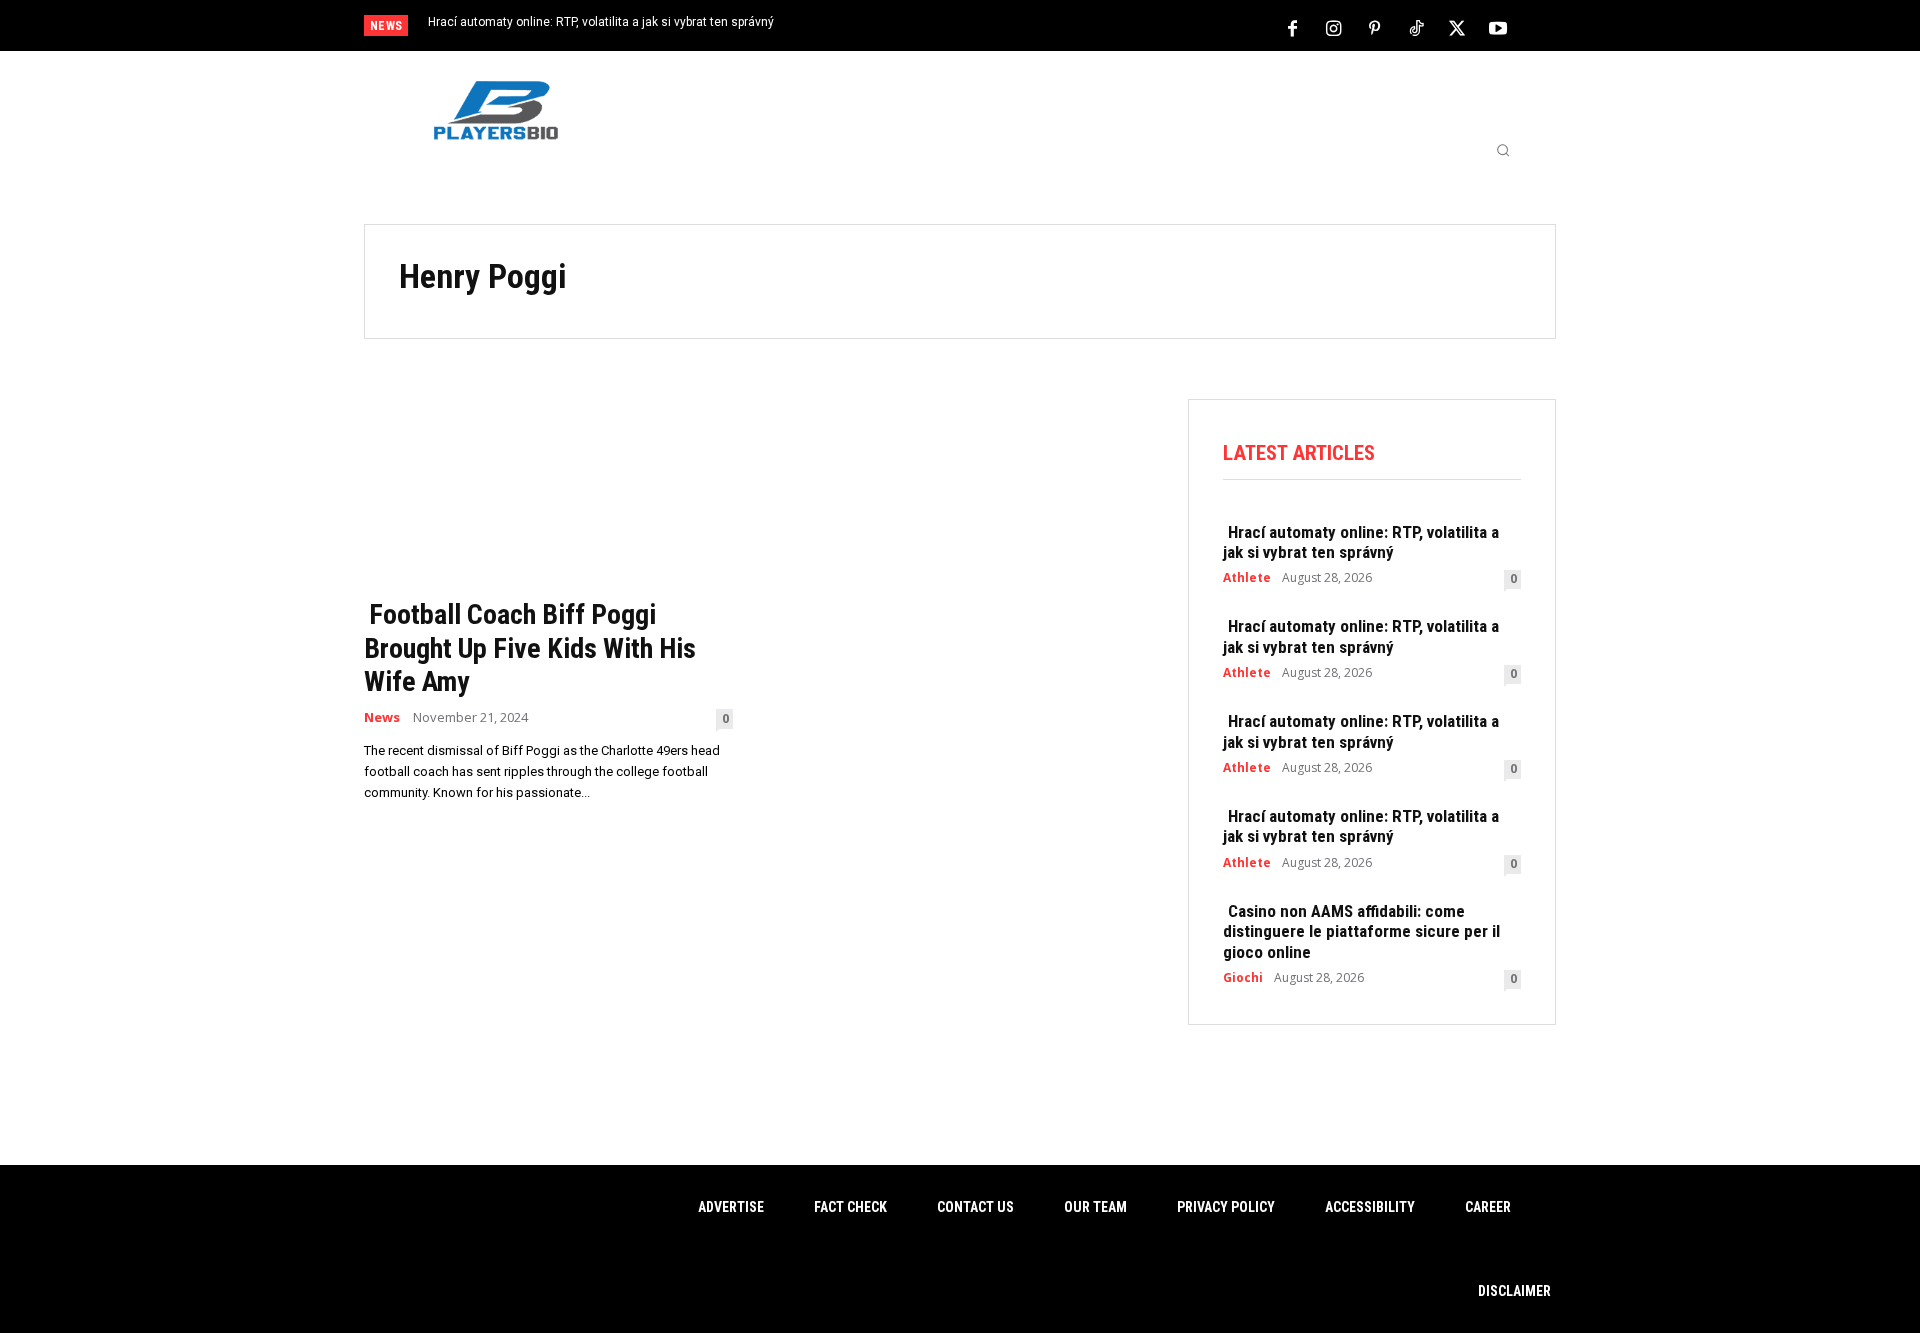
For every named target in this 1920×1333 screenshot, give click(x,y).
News (382, 717)
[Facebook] (1293, 27)
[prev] (994, 27)
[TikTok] (1416, 27)
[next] (1026, 27)
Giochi (1243, 978)
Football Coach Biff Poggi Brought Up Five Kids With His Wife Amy (530, 648)
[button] (1503, 150)
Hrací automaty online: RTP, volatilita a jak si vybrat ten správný (601, 22)
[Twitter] (1457, 27)
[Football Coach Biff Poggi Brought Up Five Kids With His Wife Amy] (548, 492)
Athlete (1247, 578)
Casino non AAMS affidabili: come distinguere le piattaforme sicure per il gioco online (1361, 931)
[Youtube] (1498, 27)
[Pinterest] (1375, 27)
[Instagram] (1334, 27)
